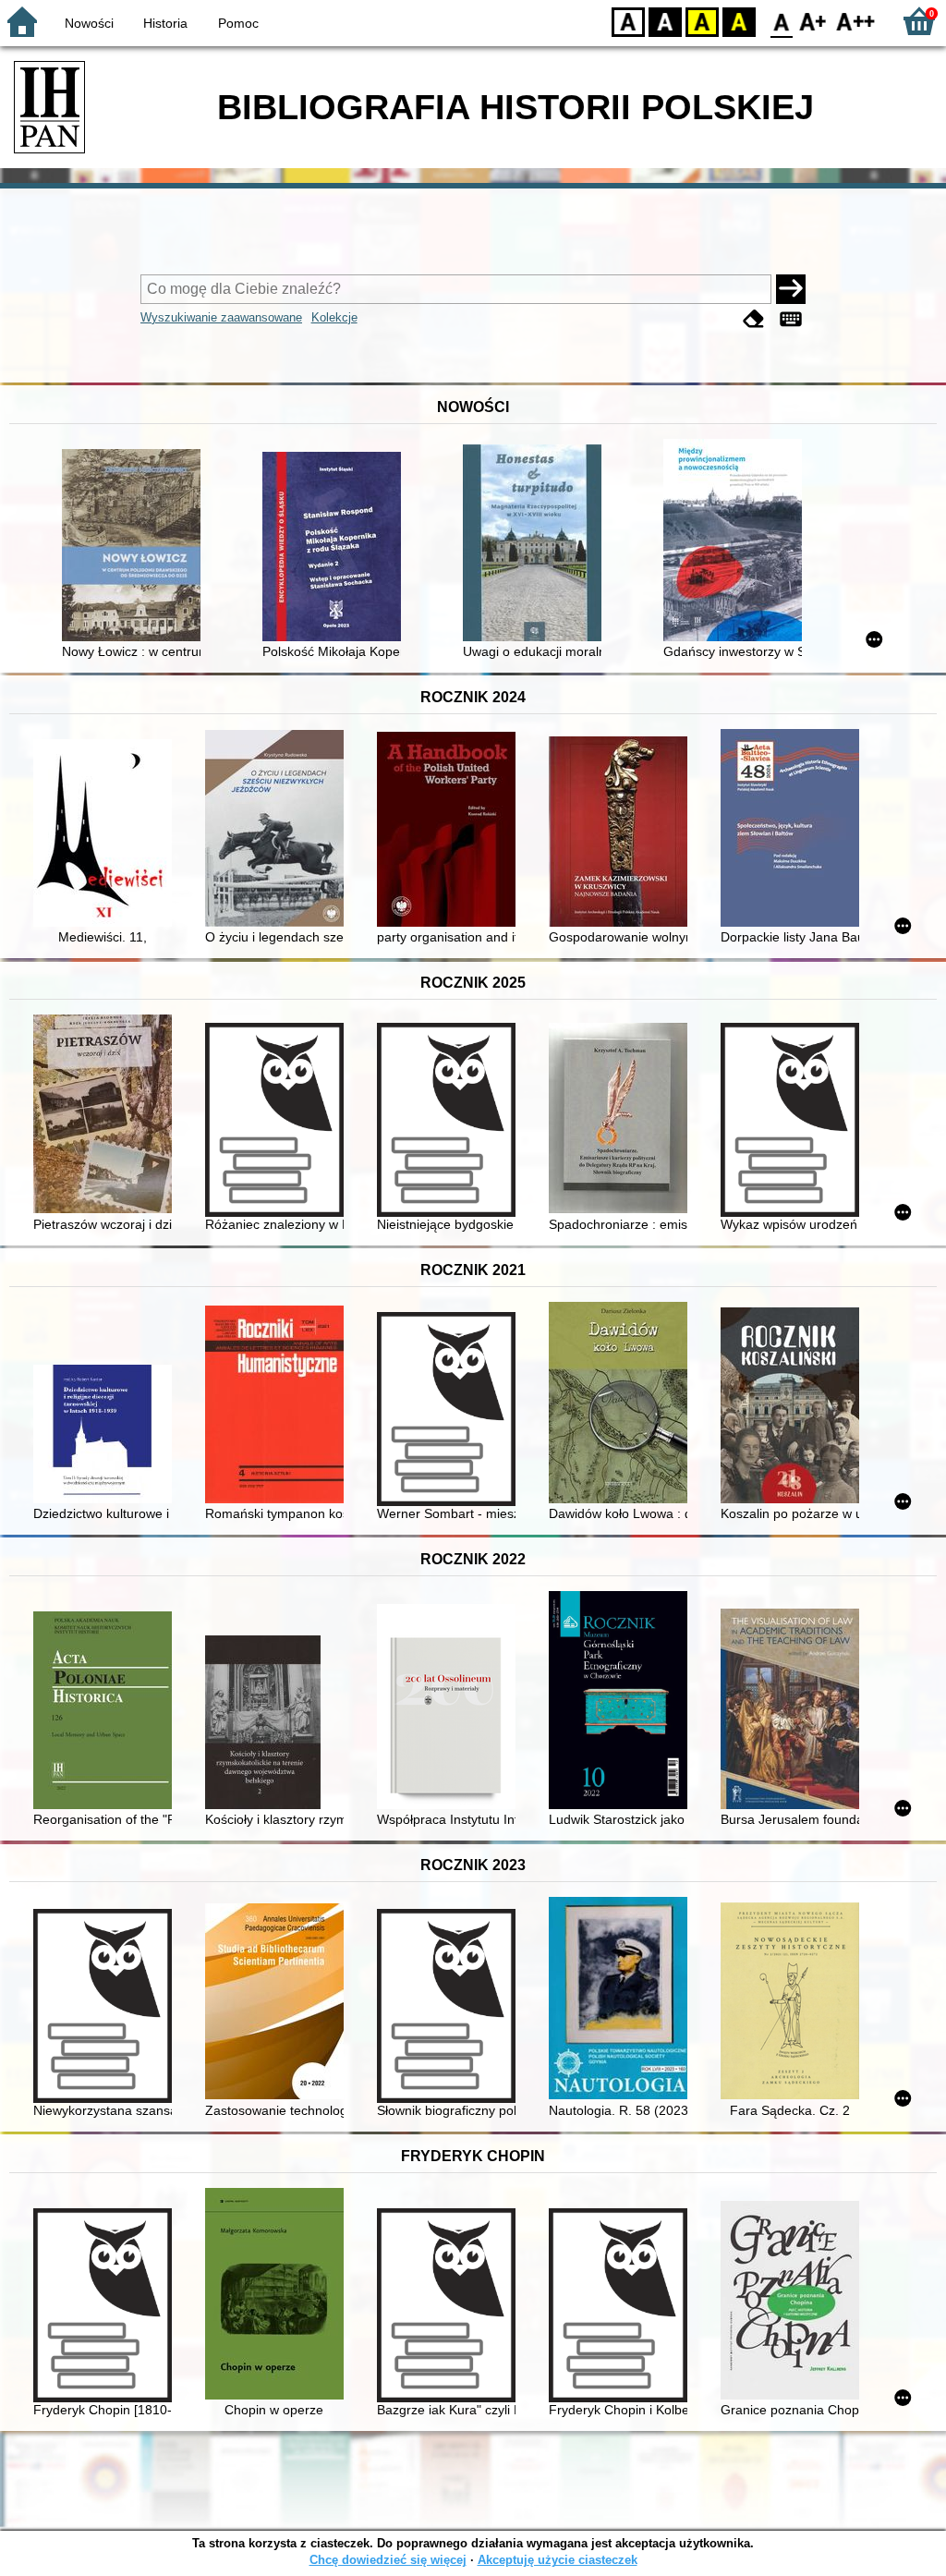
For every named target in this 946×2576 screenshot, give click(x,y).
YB (702, 21)
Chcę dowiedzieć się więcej (388, 2560)
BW (665, 21)
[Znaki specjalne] (791, 319)
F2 (856, 21)
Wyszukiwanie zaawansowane (221, 317)
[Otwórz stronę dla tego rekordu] (136, 547)
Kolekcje (334, 317)
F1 (813, 21)
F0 (782, 21)
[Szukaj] (791, 289)
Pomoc (238, 23)
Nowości (89, 23)
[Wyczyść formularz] (754, 319)
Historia (165, 23)
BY (739, 21)
